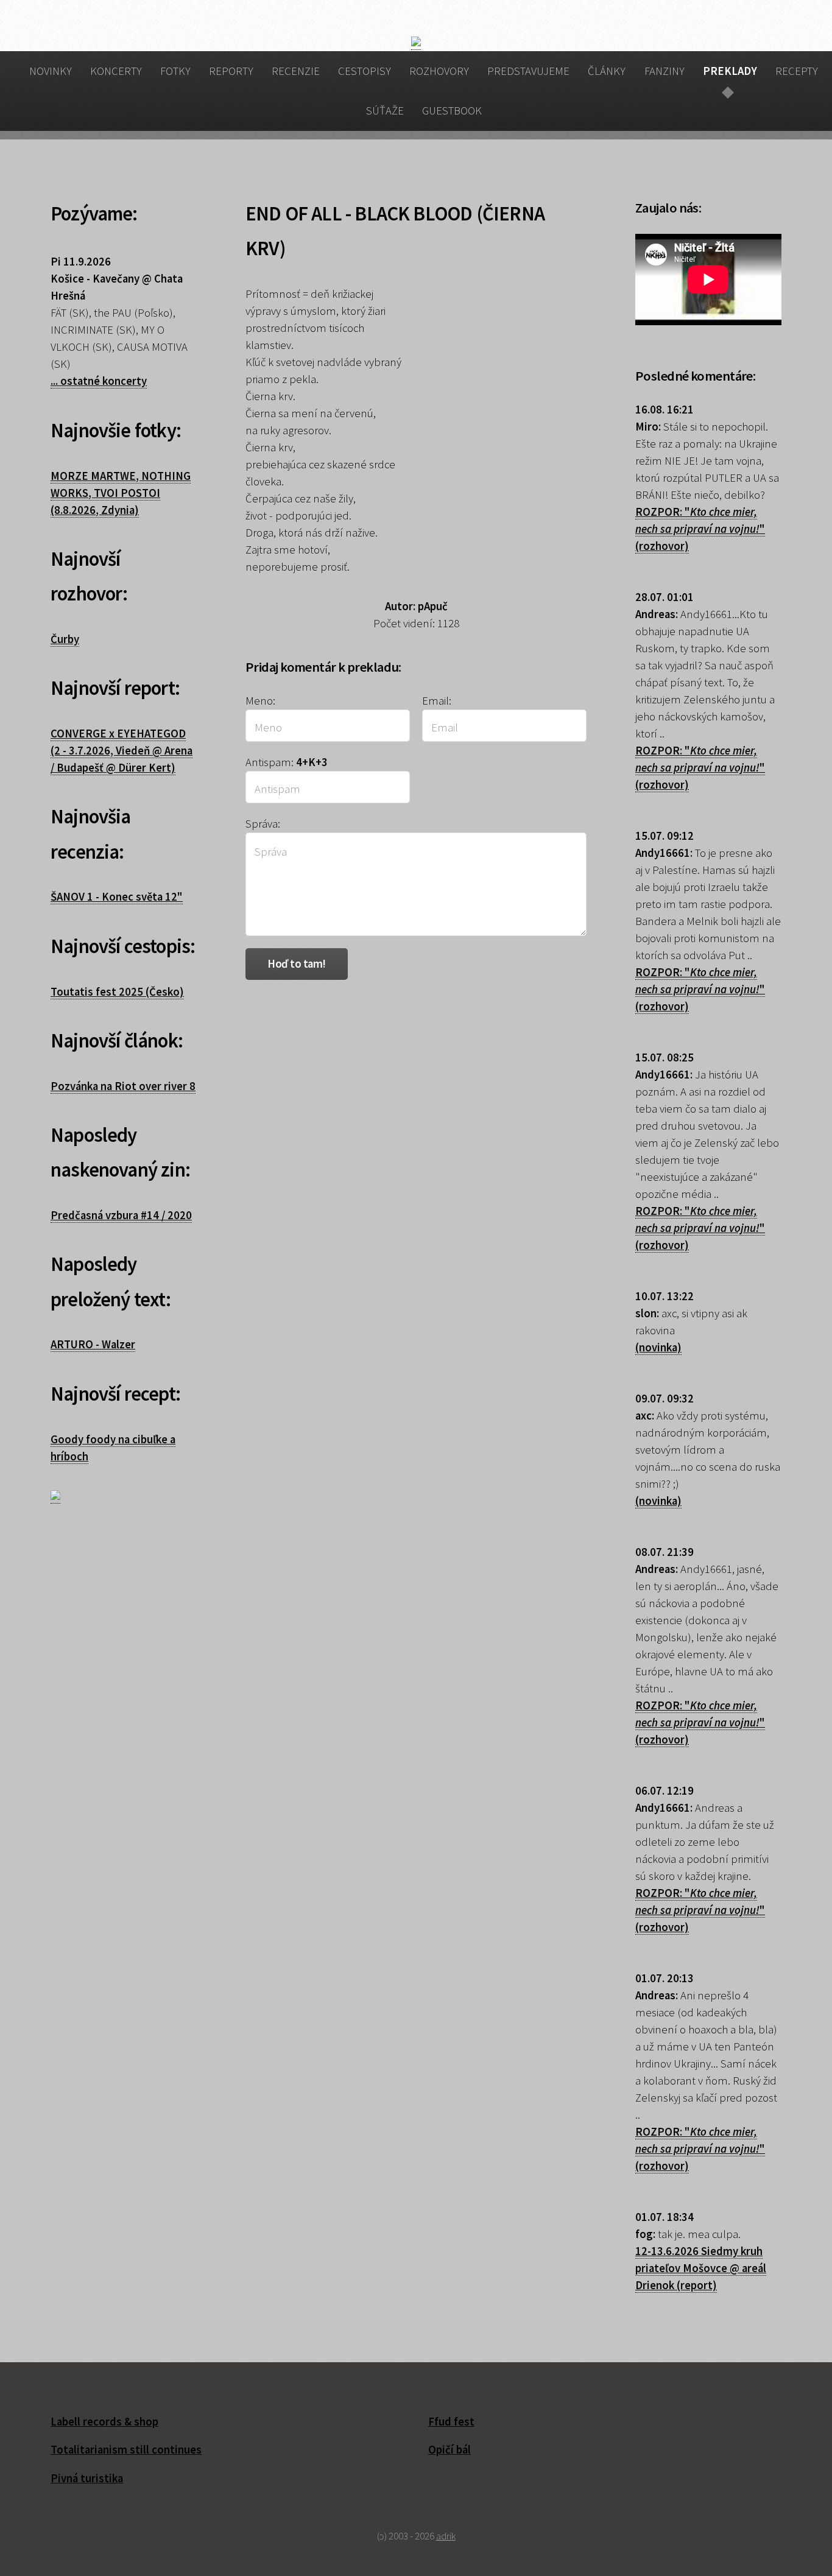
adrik (446, 2536)
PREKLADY (730, 71)
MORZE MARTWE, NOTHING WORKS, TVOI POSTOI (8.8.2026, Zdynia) (121, 493)
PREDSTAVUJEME (528, 71)
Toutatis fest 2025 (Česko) (117, 992)
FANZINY (665, 71)
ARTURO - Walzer (93, 1344)
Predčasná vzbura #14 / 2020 (121, 1215)
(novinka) (658, 1347)
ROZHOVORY (439, 71)
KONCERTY (116, 71)
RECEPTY (797, 71)
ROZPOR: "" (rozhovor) (700, 529)
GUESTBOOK (452, 111)
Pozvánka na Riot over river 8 (123, 1086)
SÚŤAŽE (385, 111)
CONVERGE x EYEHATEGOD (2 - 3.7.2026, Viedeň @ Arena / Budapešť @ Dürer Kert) (122, 751)
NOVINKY (51, 71)
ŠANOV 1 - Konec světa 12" (117, 897)
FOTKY (175, 71)
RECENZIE (296, 71)
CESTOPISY (365, 71)
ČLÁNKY (607, 71)
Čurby (65, 639)
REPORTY (231, 71)
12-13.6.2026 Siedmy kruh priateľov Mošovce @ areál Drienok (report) (701, 2268)
